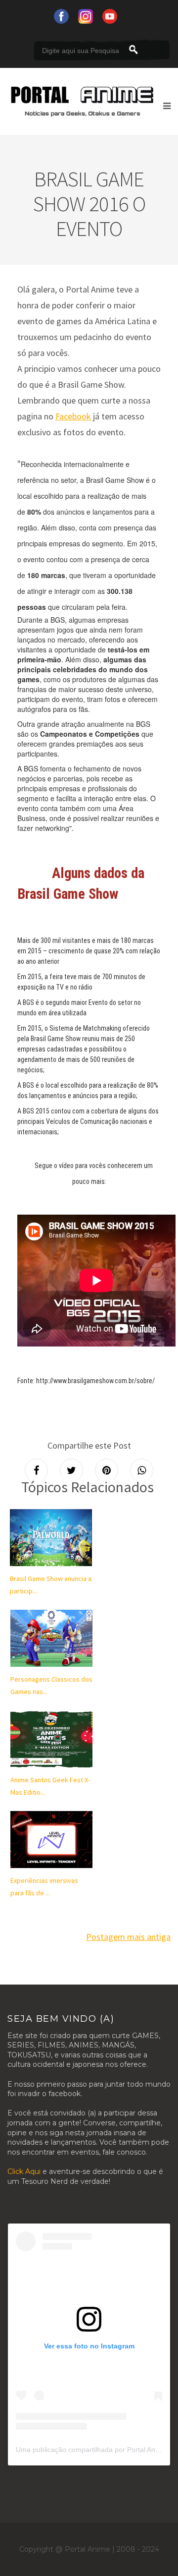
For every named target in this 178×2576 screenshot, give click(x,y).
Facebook (73, 416)
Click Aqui (24, 2171)
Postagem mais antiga (128, 1937)
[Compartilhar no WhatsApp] (142, 1470)
